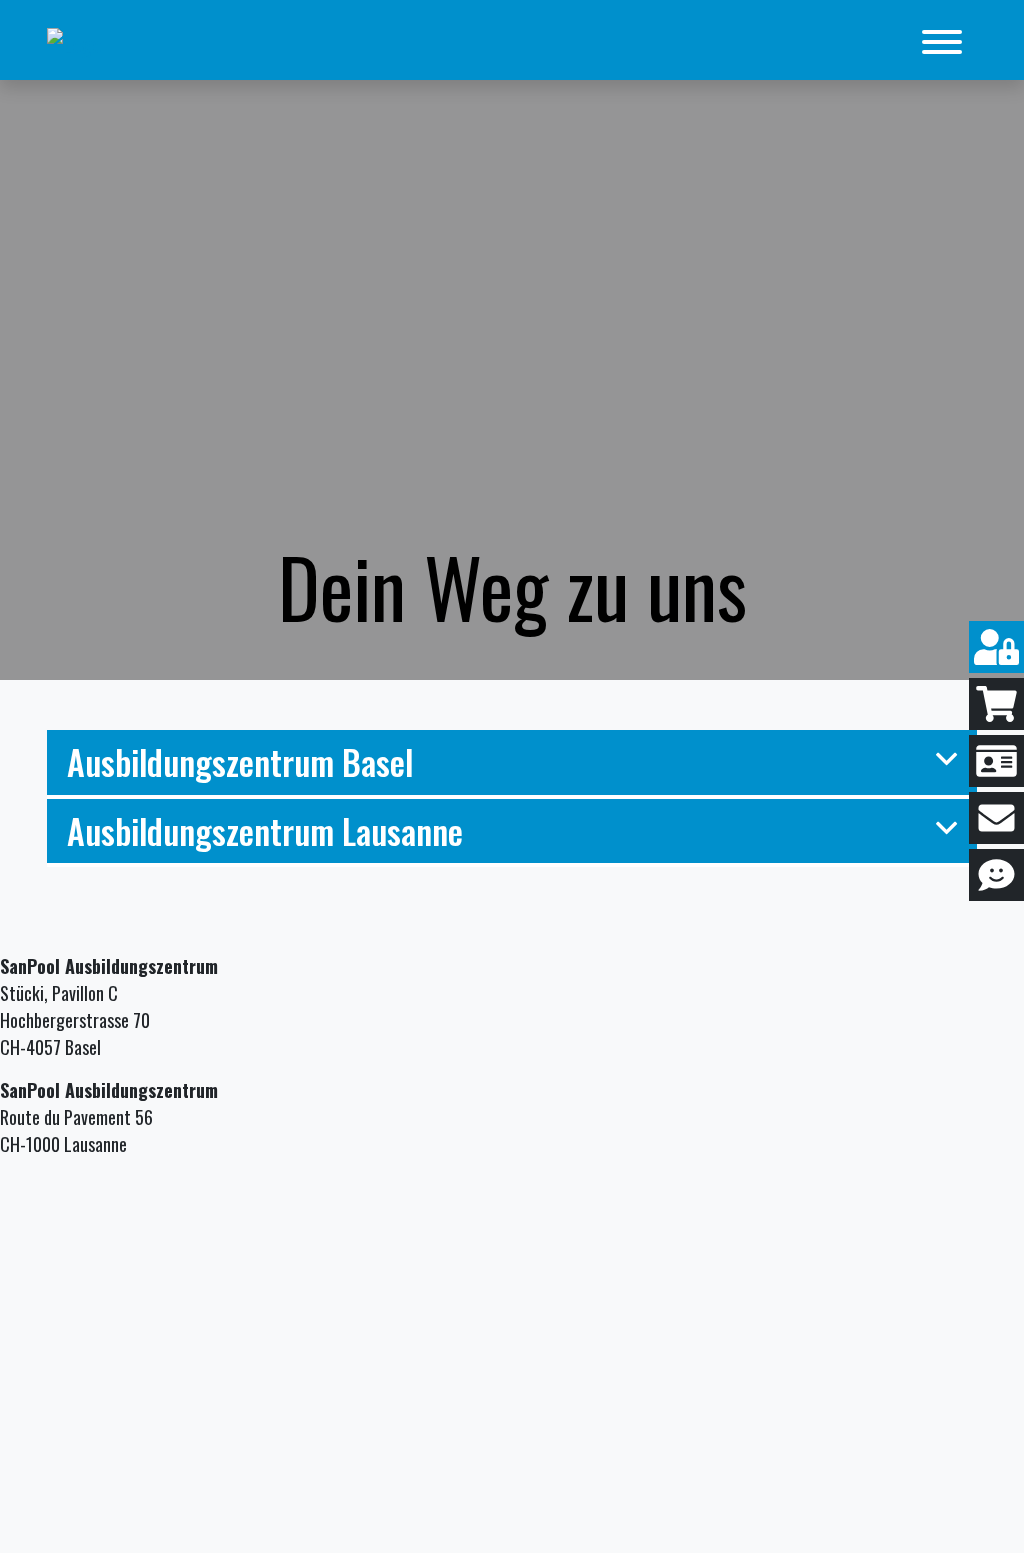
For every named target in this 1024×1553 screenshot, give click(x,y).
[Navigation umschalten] (942, 42)
